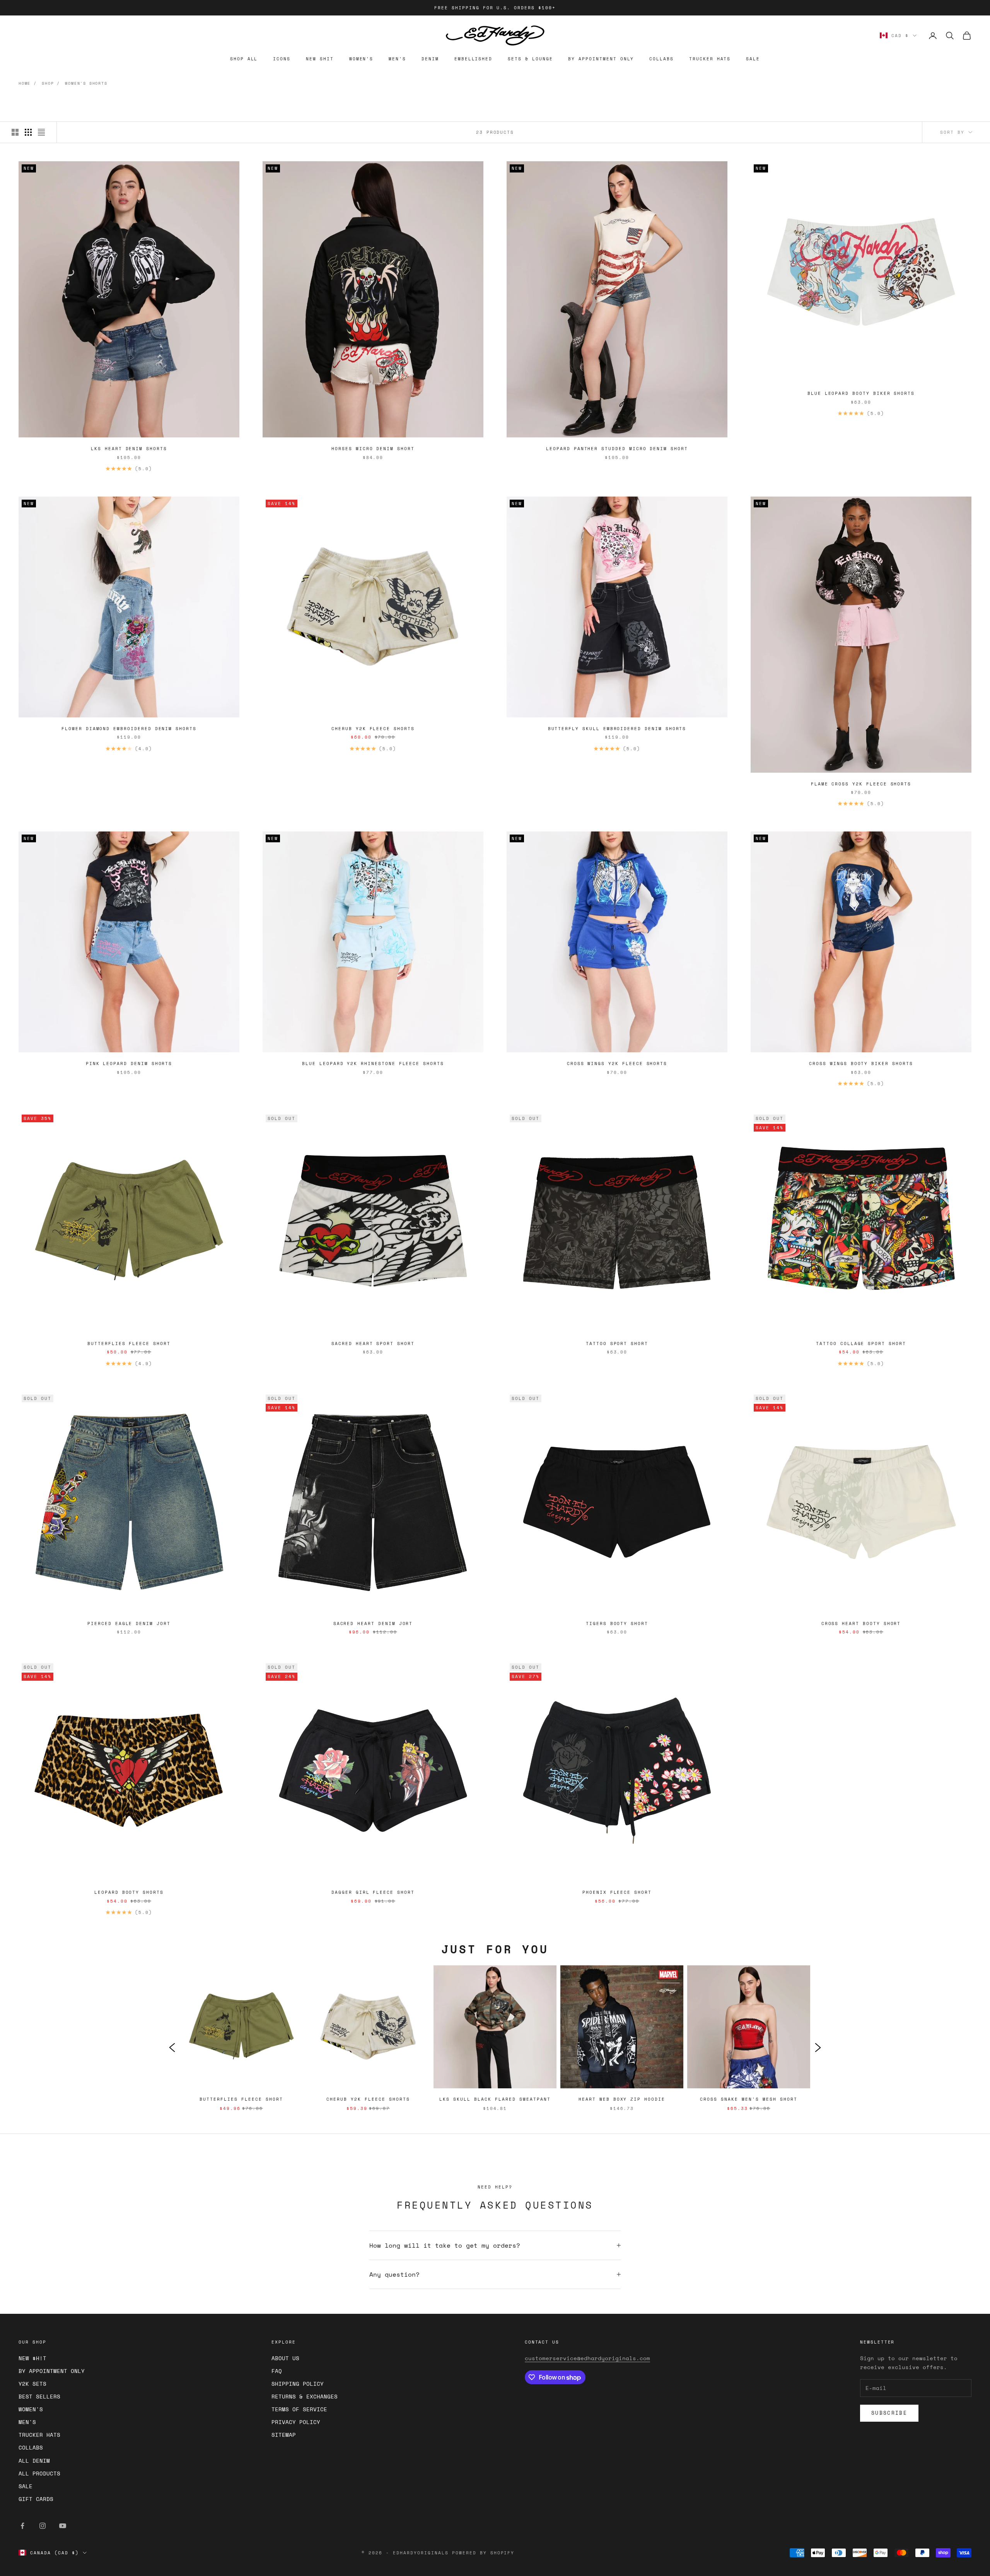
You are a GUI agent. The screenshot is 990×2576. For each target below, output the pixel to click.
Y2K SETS (32, 2384)
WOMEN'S (361, 59)
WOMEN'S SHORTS (86, 83)
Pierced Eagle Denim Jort (129, 1623)
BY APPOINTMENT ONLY (601, 59)
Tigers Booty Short (617, 1623)
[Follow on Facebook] (22, 2526)
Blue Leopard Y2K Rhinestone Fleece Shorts (373, 1064)
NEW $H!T (32, 2358)
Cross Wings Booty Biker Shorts (861, 1064)
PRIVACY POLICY (296, 2422)
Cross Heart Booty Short (861, 1623)
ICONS (282, 59)
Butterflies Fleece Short (129, 1343)
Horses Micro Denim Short (373, 449)
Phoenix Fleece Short (617, 1892)
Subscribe (889, 2413)
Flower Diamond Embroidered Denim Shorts (129, 729)
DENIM (430, 59)
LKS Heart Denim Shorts (129, 449)
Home (25, 83)
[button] (172, 2047)
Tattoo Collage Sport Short (861, 1343)
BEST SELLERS (39, 2396)
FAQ (277, 2371)
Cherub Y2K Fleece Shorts (373, 729)
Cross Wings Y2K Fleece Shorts (617, 1064)
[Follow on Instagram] (43, 2526)
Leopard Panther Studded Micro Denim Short (617, 449)
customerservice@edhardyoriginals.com (587, 2358)
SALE (753, 59)
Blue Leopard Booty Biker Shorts (861, 393)
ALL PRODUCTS (39, 2473)
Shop (48, 83)
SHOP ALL (244, 59)
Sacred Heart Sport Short (373, 1343)
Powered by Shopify (483, 2553)
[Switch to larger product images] (15, 132)
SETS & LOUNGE (530, 59)
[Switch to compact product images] (41, 132)
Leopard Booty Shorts (129, 1892)
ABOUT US (285, 2358)
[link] (241, 2047)
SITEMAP (284, 2435)
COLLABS (661, 59)
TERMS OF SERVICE (299, 2409)
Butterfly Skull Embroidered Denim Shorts (617, 729)
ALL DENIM (34, 2461)
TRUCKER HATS (710, 59)
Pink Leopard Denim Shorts (129, 1064)
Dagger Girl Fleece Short (373, 1892)
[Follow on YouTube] (63, 2526)
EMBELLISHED (473, 59)
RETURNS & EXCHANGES (305, 2396)
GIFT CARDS (36, 2499)
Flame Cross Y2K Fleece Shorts (861, 784)
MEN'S (397, 59)
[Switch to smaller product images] (28, 132)
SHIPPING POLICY (298, 2384)
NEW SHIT (320, 59)
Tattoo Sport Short (617, 1343)
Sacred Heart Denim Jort (373, 1623)
